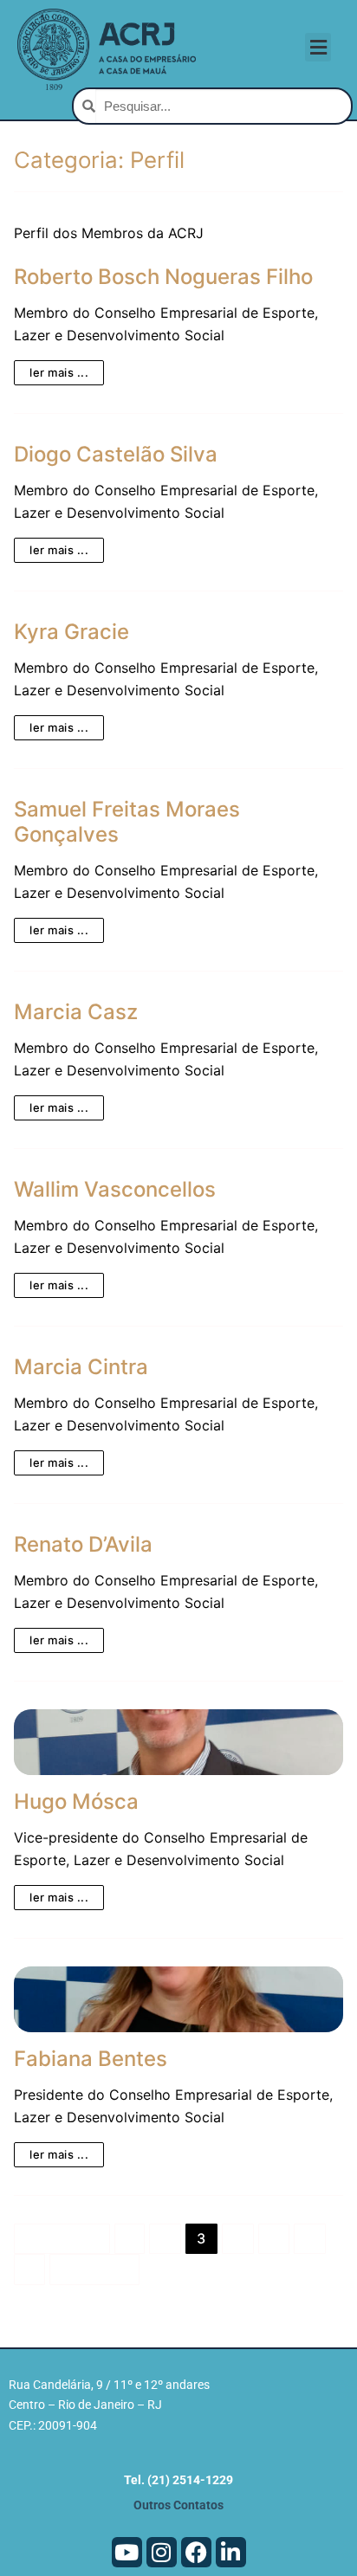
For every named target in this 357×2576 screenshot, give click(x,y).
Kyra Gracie (71, 632)
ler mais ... (59, 372)
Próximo (95, 2269)
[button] (318, 47)
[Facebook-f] (196, 2552)
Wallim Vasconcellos (115, 1189)
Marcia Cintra (81, 1367)
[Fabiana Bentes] (178, 1999)
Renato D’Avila (83, 1544)
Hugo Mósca (76, 1801)
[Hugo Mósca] (178, 1742)
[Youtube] (127, 2552)
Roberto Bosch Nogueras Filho (163, 277)
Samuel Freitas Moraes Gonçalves (127, 822)
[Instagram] (162, 2552)
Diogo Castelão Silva (116, 454)
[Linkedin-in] (231, 2552)
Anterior (62, 2238)
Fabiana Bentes (91, 2059)
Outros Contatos (178, 2505)
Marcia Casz (76, 1012)
